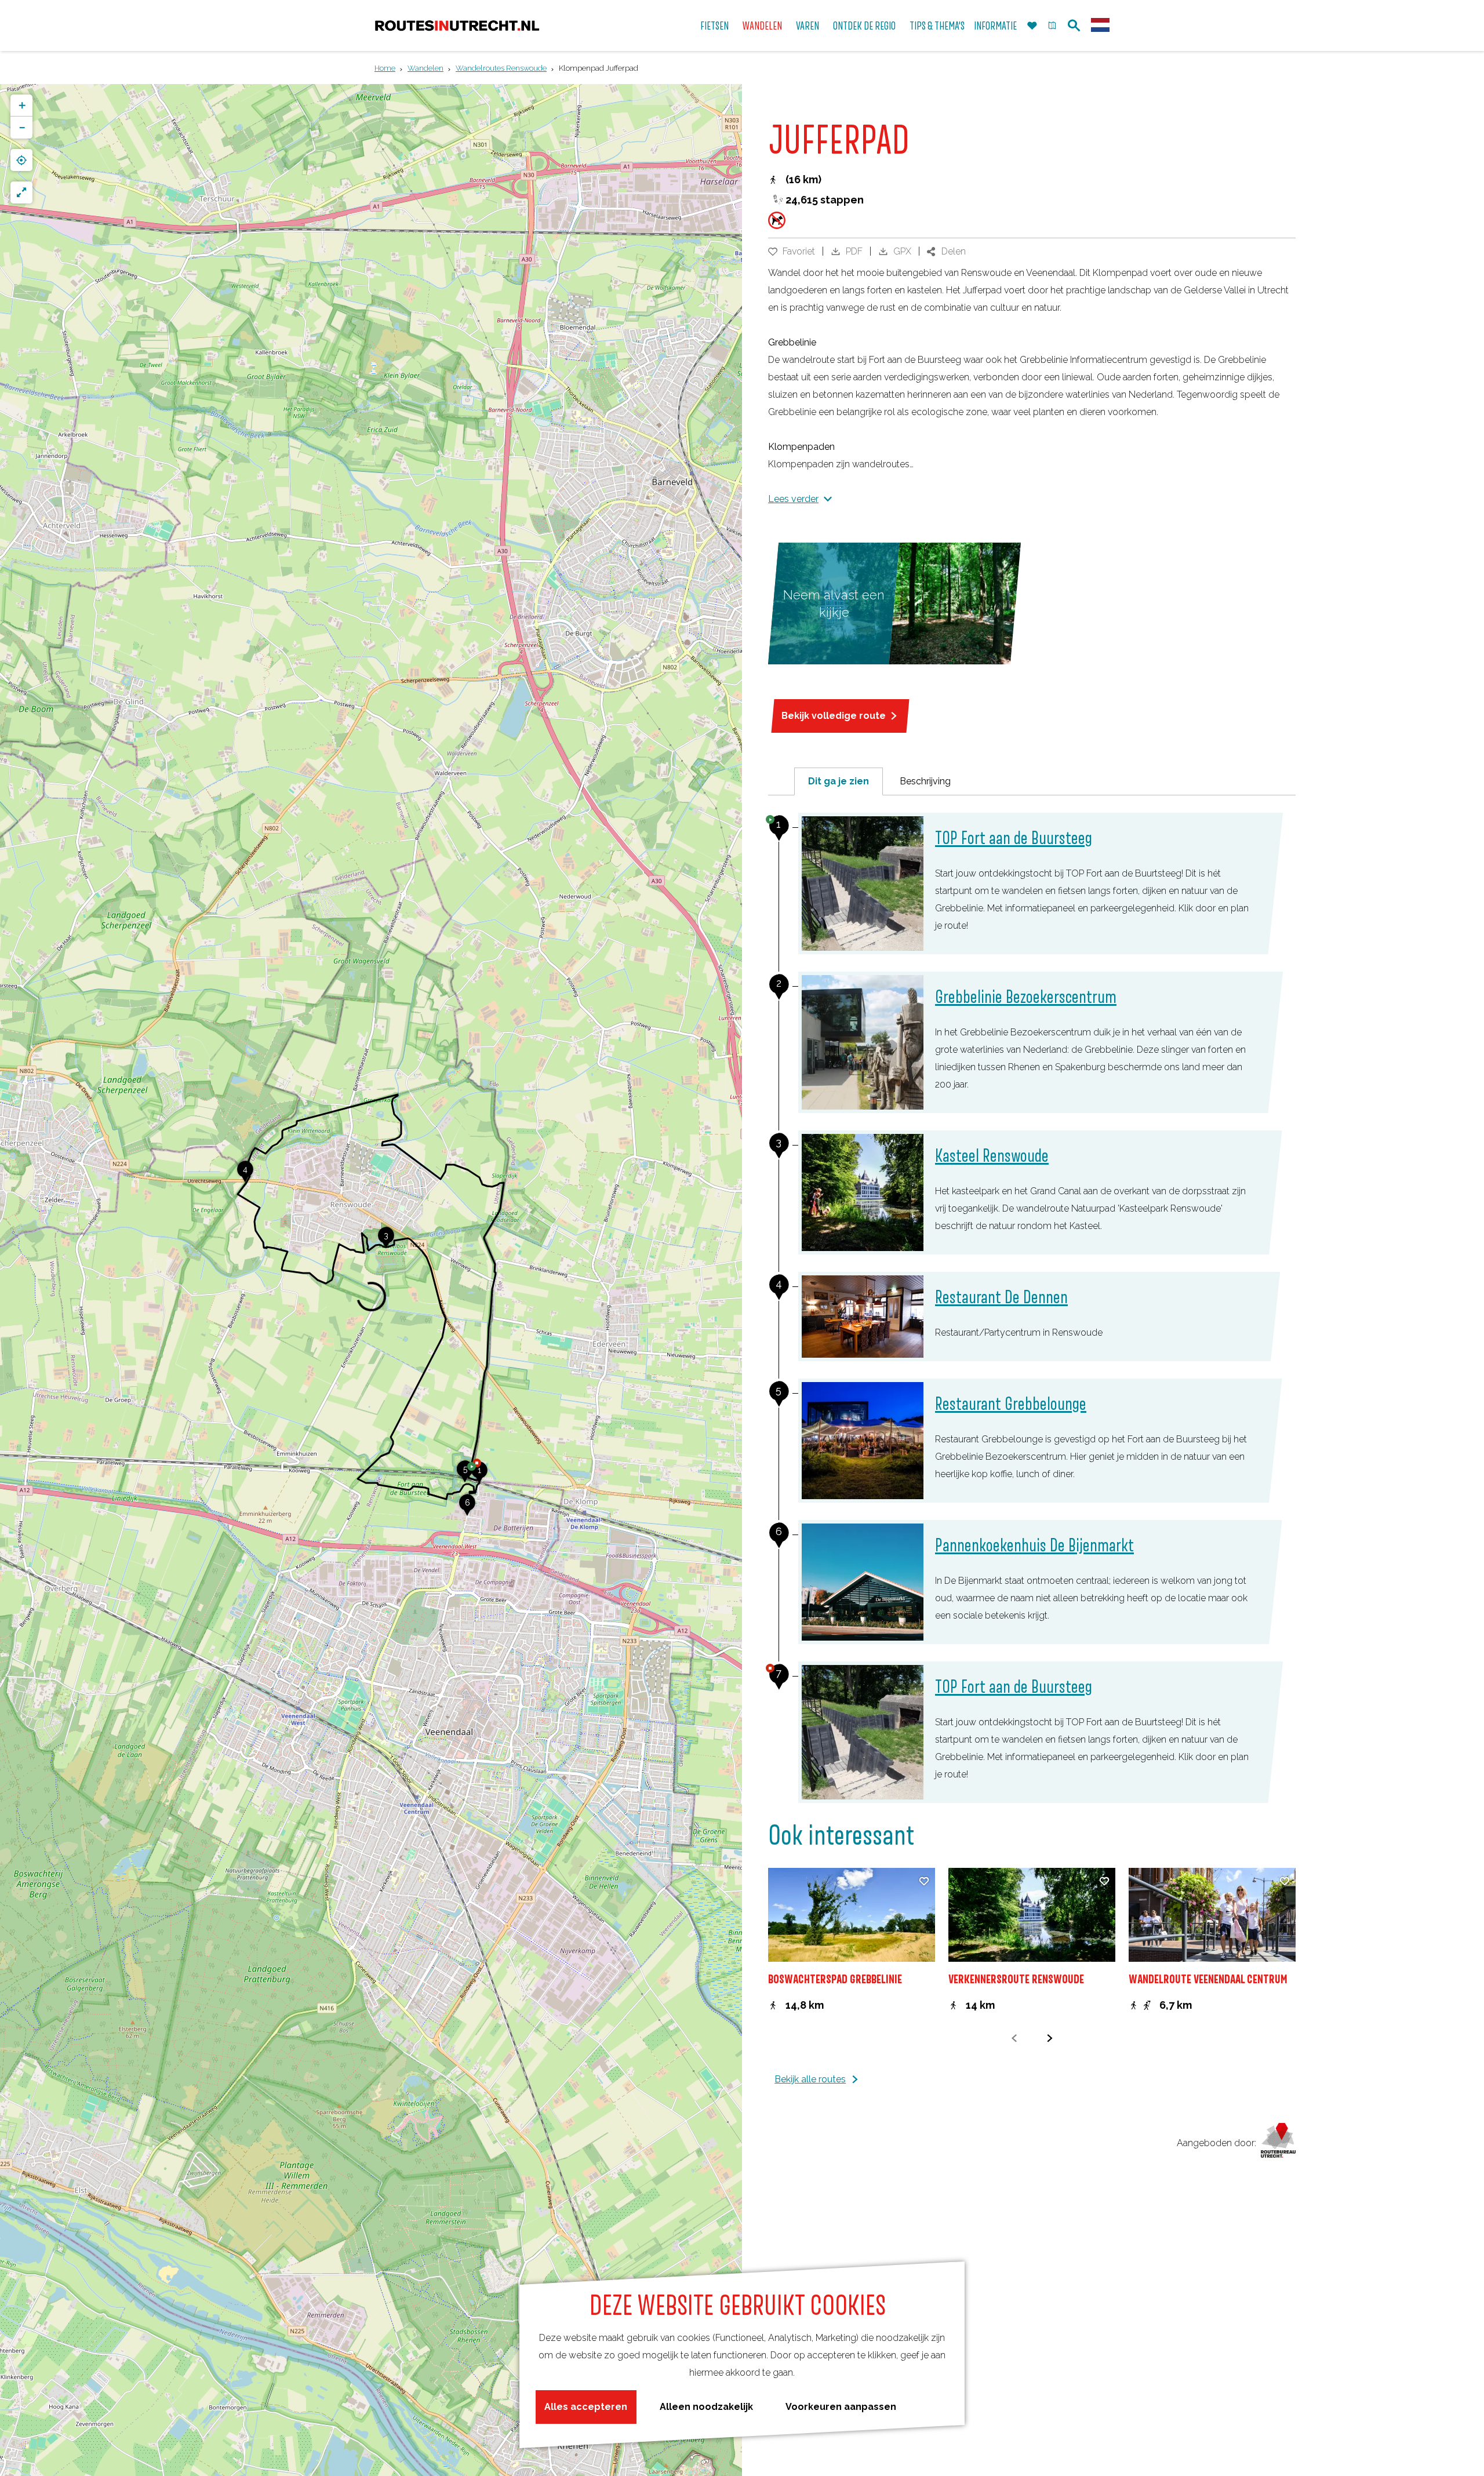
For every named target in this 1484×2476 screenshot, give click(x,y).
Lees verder (793, 499)
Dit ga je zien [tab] (839, 781)
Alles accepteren (586, 2407)
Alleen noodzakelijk (706, 2407)
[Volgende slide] (1050, 2038)
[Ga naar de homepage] (457, 26)
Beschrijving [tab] (925, 781)
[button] (479, 1477)
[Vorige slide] (1014, 2038)
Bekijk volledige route (834, 716)
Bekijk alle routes (810, 2079)
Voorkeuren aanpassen (841, 2407)
